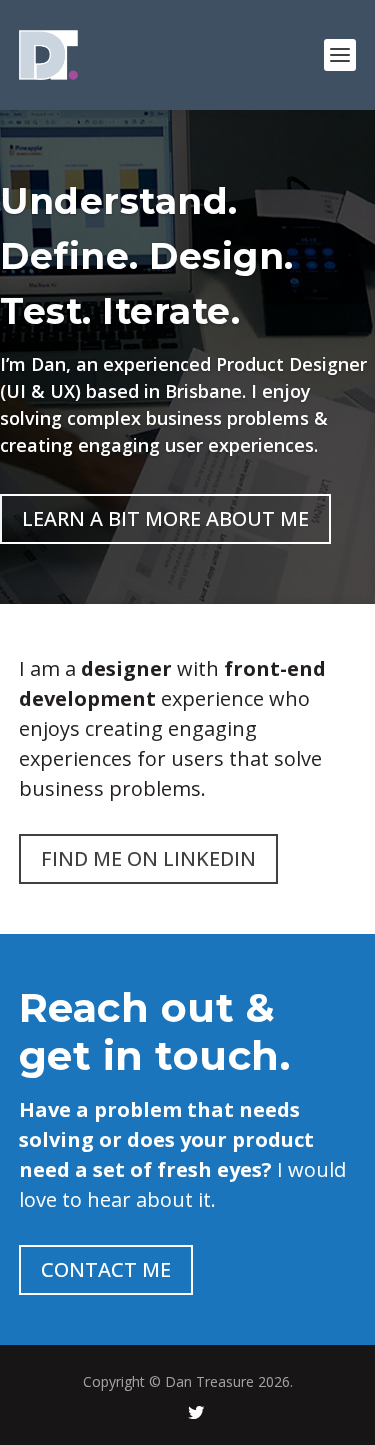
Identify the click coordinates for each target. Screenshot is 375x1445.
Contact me (106, 1269)
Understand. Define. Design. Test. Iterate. (147, 256)
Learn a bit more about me (165, 518)
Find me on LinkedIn (148, 858)
